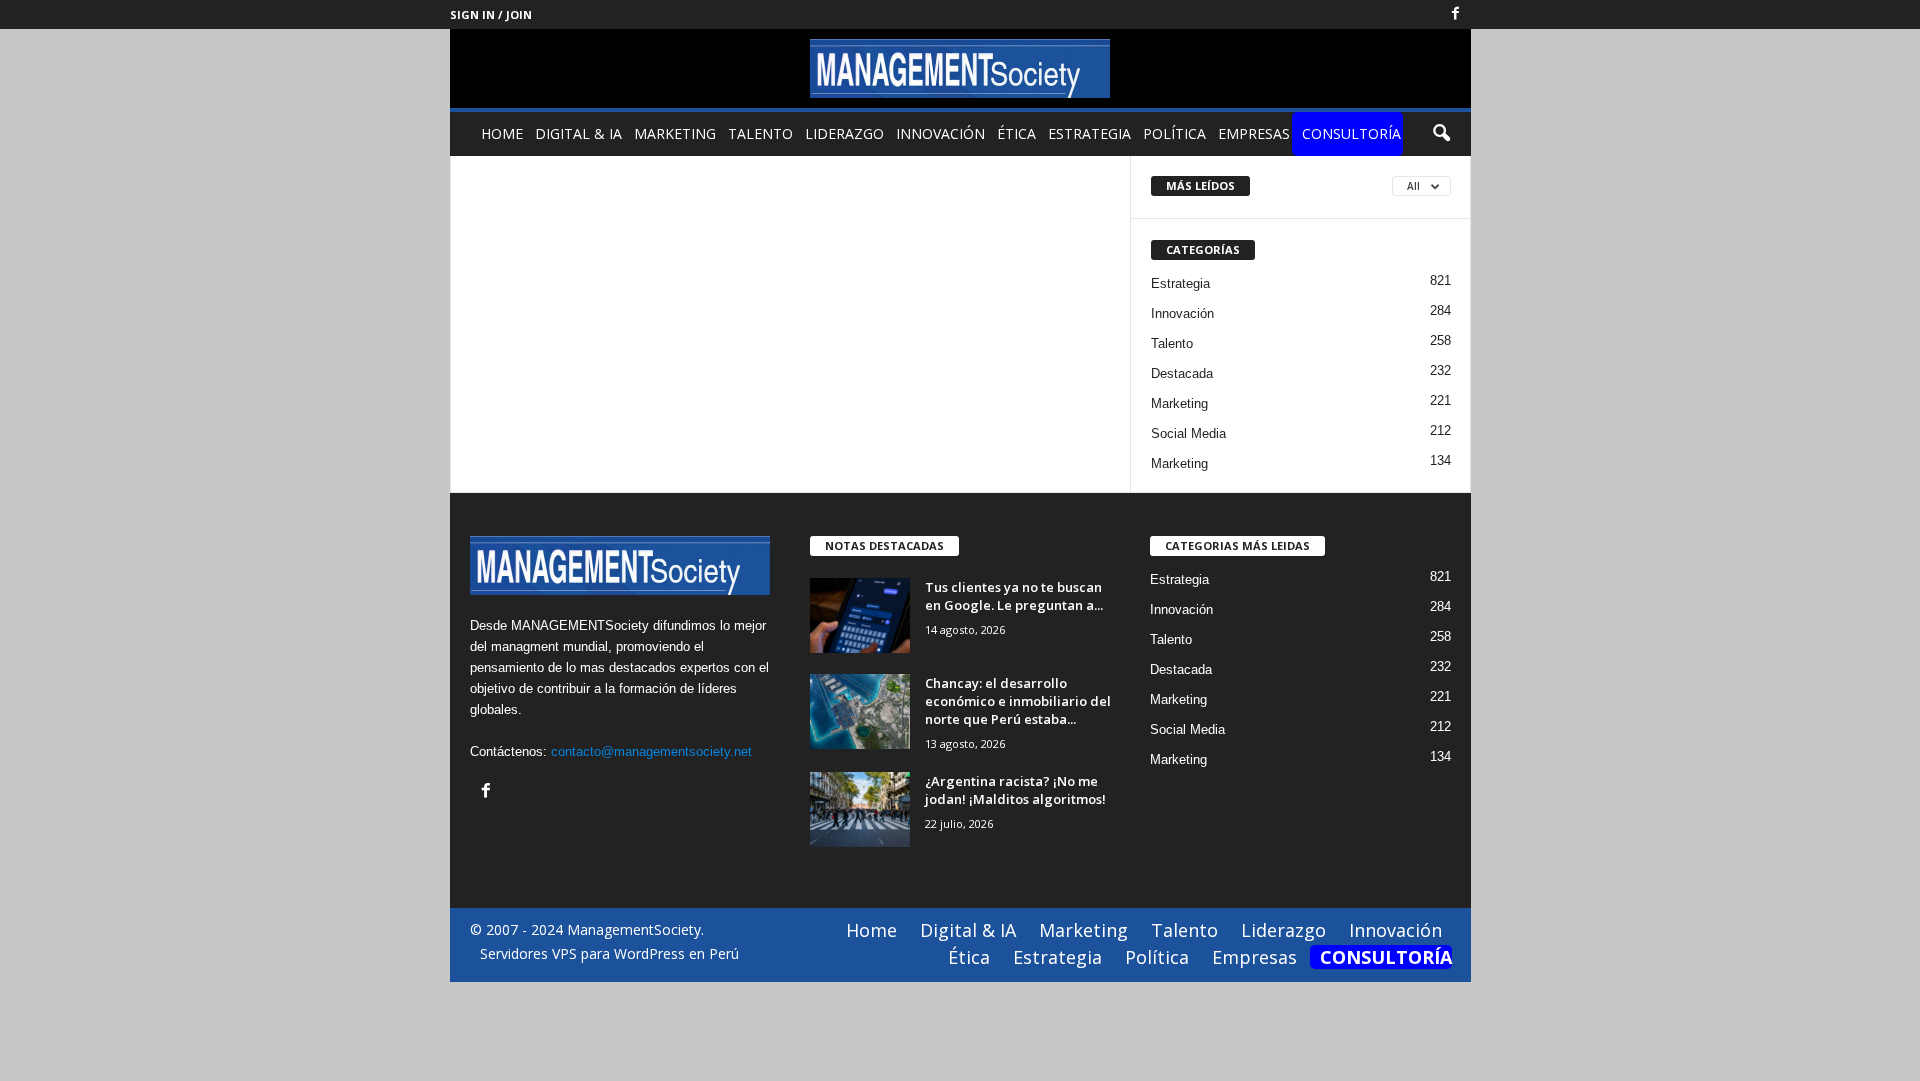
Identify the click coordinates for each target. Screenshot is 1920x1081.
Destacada (1182, 373)
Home (502, 133)
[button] (1441, 134)
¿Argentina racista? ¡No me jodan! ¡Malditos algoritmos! (1015, 790)
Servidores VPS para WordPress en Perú (609, 953)
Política (1174, 133)
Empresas (1254, 133)
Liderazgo (844, 133)
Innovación (940, 133)
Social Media (1188, 433)
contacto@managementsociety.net (651, 751)
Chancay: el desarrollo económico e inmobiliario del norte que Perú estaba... (1018, 701)
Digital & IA (578, 133)
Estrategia (1089, 133)
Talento (760, 133)
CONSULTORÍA (1351, 133)
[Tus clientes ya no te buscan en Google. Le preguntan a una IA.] (860, 615)
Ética (1016, 133)
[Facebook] (1456, 14)
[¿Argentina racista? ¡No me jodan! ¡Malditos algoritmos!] (860, 809)
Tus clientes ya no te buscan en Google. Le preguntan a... (1014, 596)
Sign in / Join (491, 14)
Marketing (675, 133)
